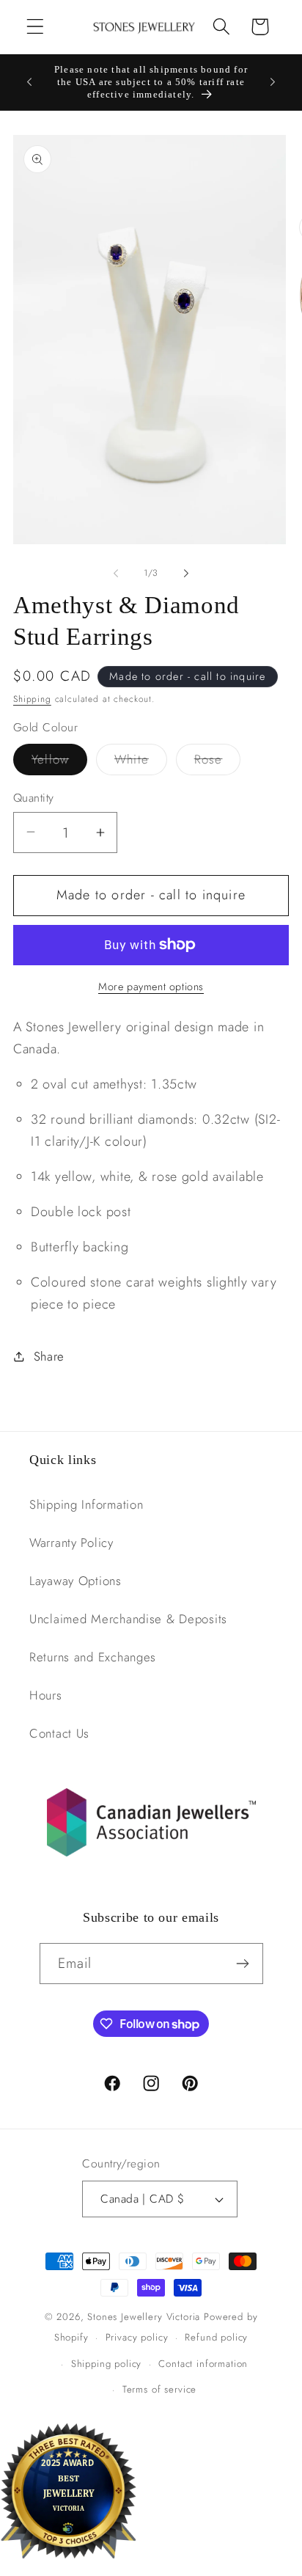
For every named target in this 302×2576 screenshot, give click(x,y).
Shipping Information (86, 1504)
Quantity (34, 798)
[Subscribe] (243, 1964)
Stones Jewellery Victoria (144, 2317)
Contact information (203, 2364)
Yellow (59, 762)
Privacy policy (137, 2337)
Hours (46, 1695)
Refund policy (216, 2337)
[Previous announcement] (29, 82)
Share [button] (49, 1356)
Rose (218, 762)
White (141, 762)
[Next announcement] (273, 82)
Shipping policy (107, 2364)
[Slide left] (116, 574)
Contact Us (59, 1733)
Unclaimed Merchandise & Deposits (128, 1619)
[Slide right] (186, 574)
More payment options (151, 987)
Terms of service (159, 2389)
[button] (36, 27)
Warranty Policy (71, 1543)
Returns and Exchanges (93, 1657)
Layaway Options (75, 1581)
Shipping (32, 699)
